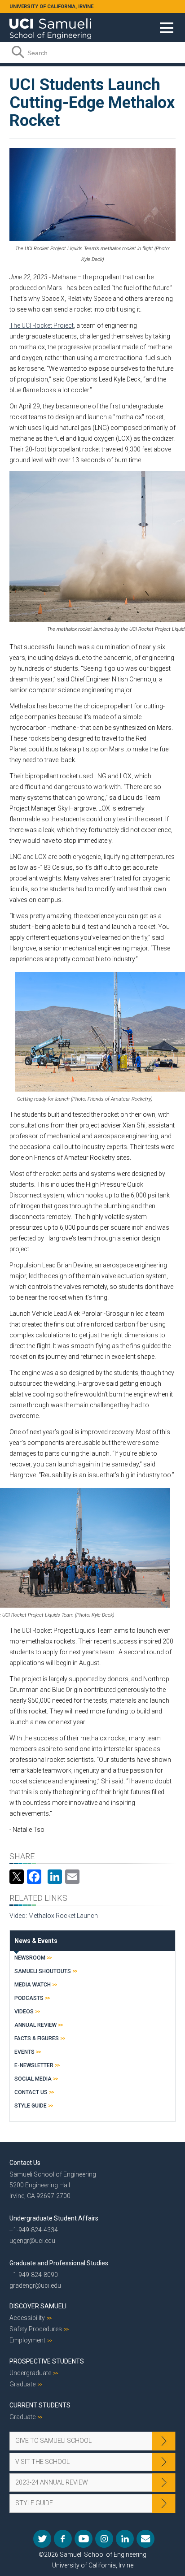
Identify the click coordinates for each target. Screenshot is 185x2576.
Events (24, 2052)
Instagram (104, 2539)
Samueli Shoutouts (43, 1971)
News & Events (36, 1941)
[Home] (50, 26)
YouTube (84, 2539)
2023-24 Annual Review (52, 2482)
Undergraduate (30, 2373)
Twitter (42, 2539)
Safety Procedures (36, 2329)
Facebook (63, 2539)
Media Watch (33, 1985)
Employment (27, 2340)
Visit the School (42, 2462)
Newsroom (30, 1958)
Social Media (33, 2079)
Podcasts (29, 1998)
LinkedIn (125, 2539)
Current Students (40, 2405)
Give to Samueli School (53, 2441)
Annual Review (35, 2025)
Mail (145, 2539)
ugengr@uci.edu (32, 2241)
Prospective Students (47, 2361)
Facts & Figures (37, 2038)
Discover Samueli (38, 2306)
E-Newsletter (34, 2065)
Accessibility (27, 2318)
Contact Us (31, 2092)
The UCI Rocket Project (42, 325)
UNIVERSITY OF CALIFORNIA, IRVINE (51, 7)
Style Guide (31, 2106)
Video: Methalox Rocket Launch (54, 1916)
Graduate (22, 2384)
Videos (24, 2012)
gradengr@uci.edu (35, 2285)
